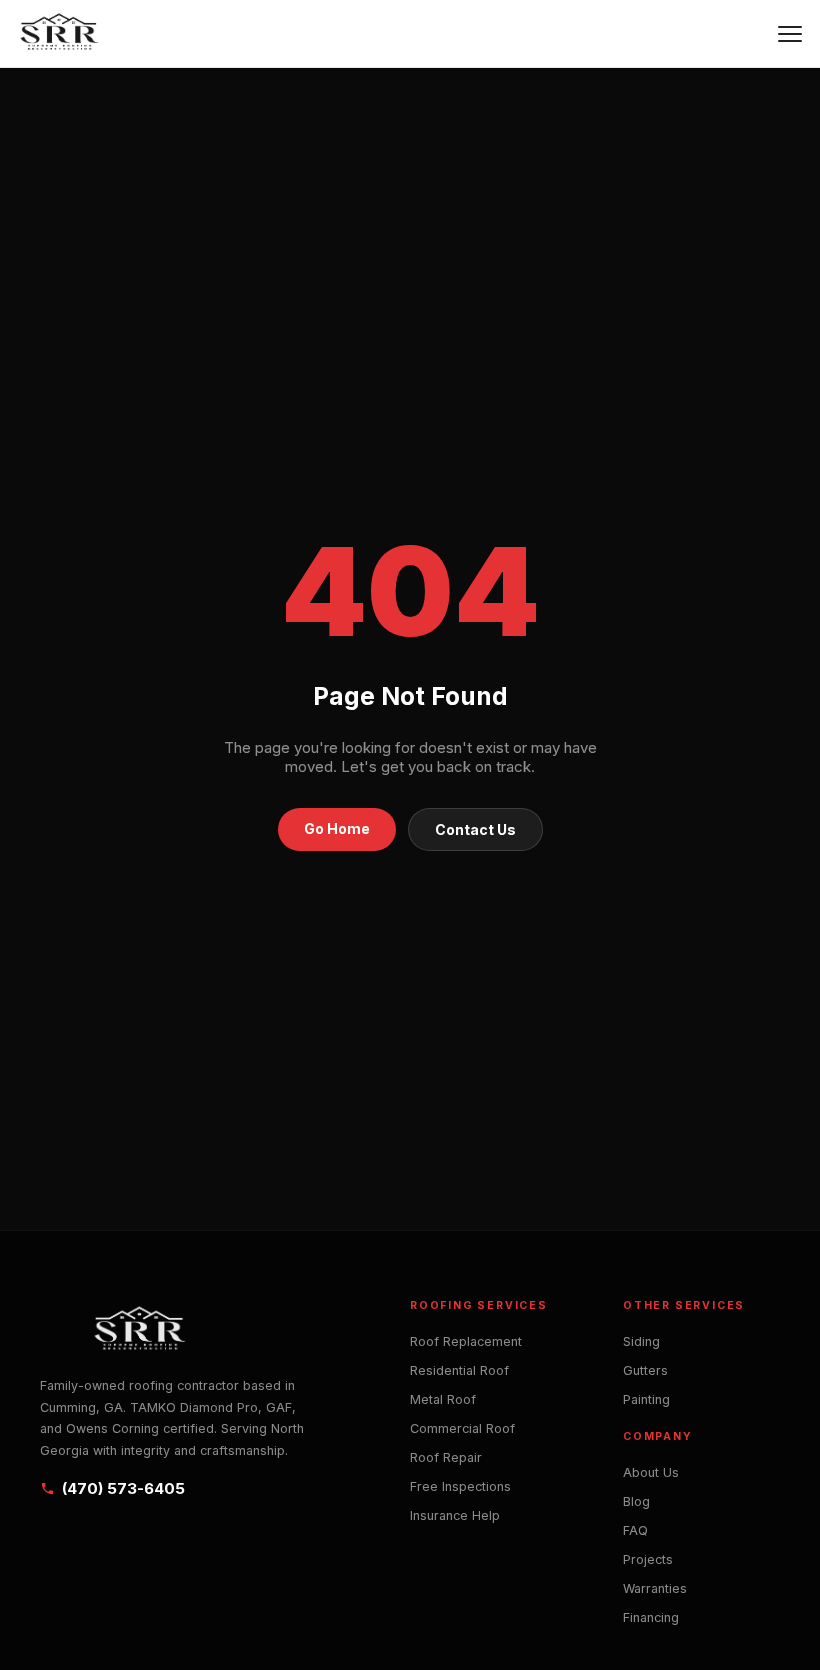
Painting (646, 1399)
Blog (636, 1501)
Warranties (655, 1588)
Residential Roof (459, 1370)
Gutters (645, 1370)
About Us (651, 1472)
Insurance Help (455, 1515)
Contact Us (475, 829)
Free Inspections (460, 1486)
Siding (641, 1341)
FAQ (635, 1530)
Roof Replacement (466, 1341)
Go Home (337, 828)
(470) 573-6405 (123, 1488)
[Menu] (790, 34)
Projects (648, 1559)
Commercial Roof (462, 1428)
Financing (651, 1617)
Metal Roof (443, 1399)
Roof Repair (446, 1457)
